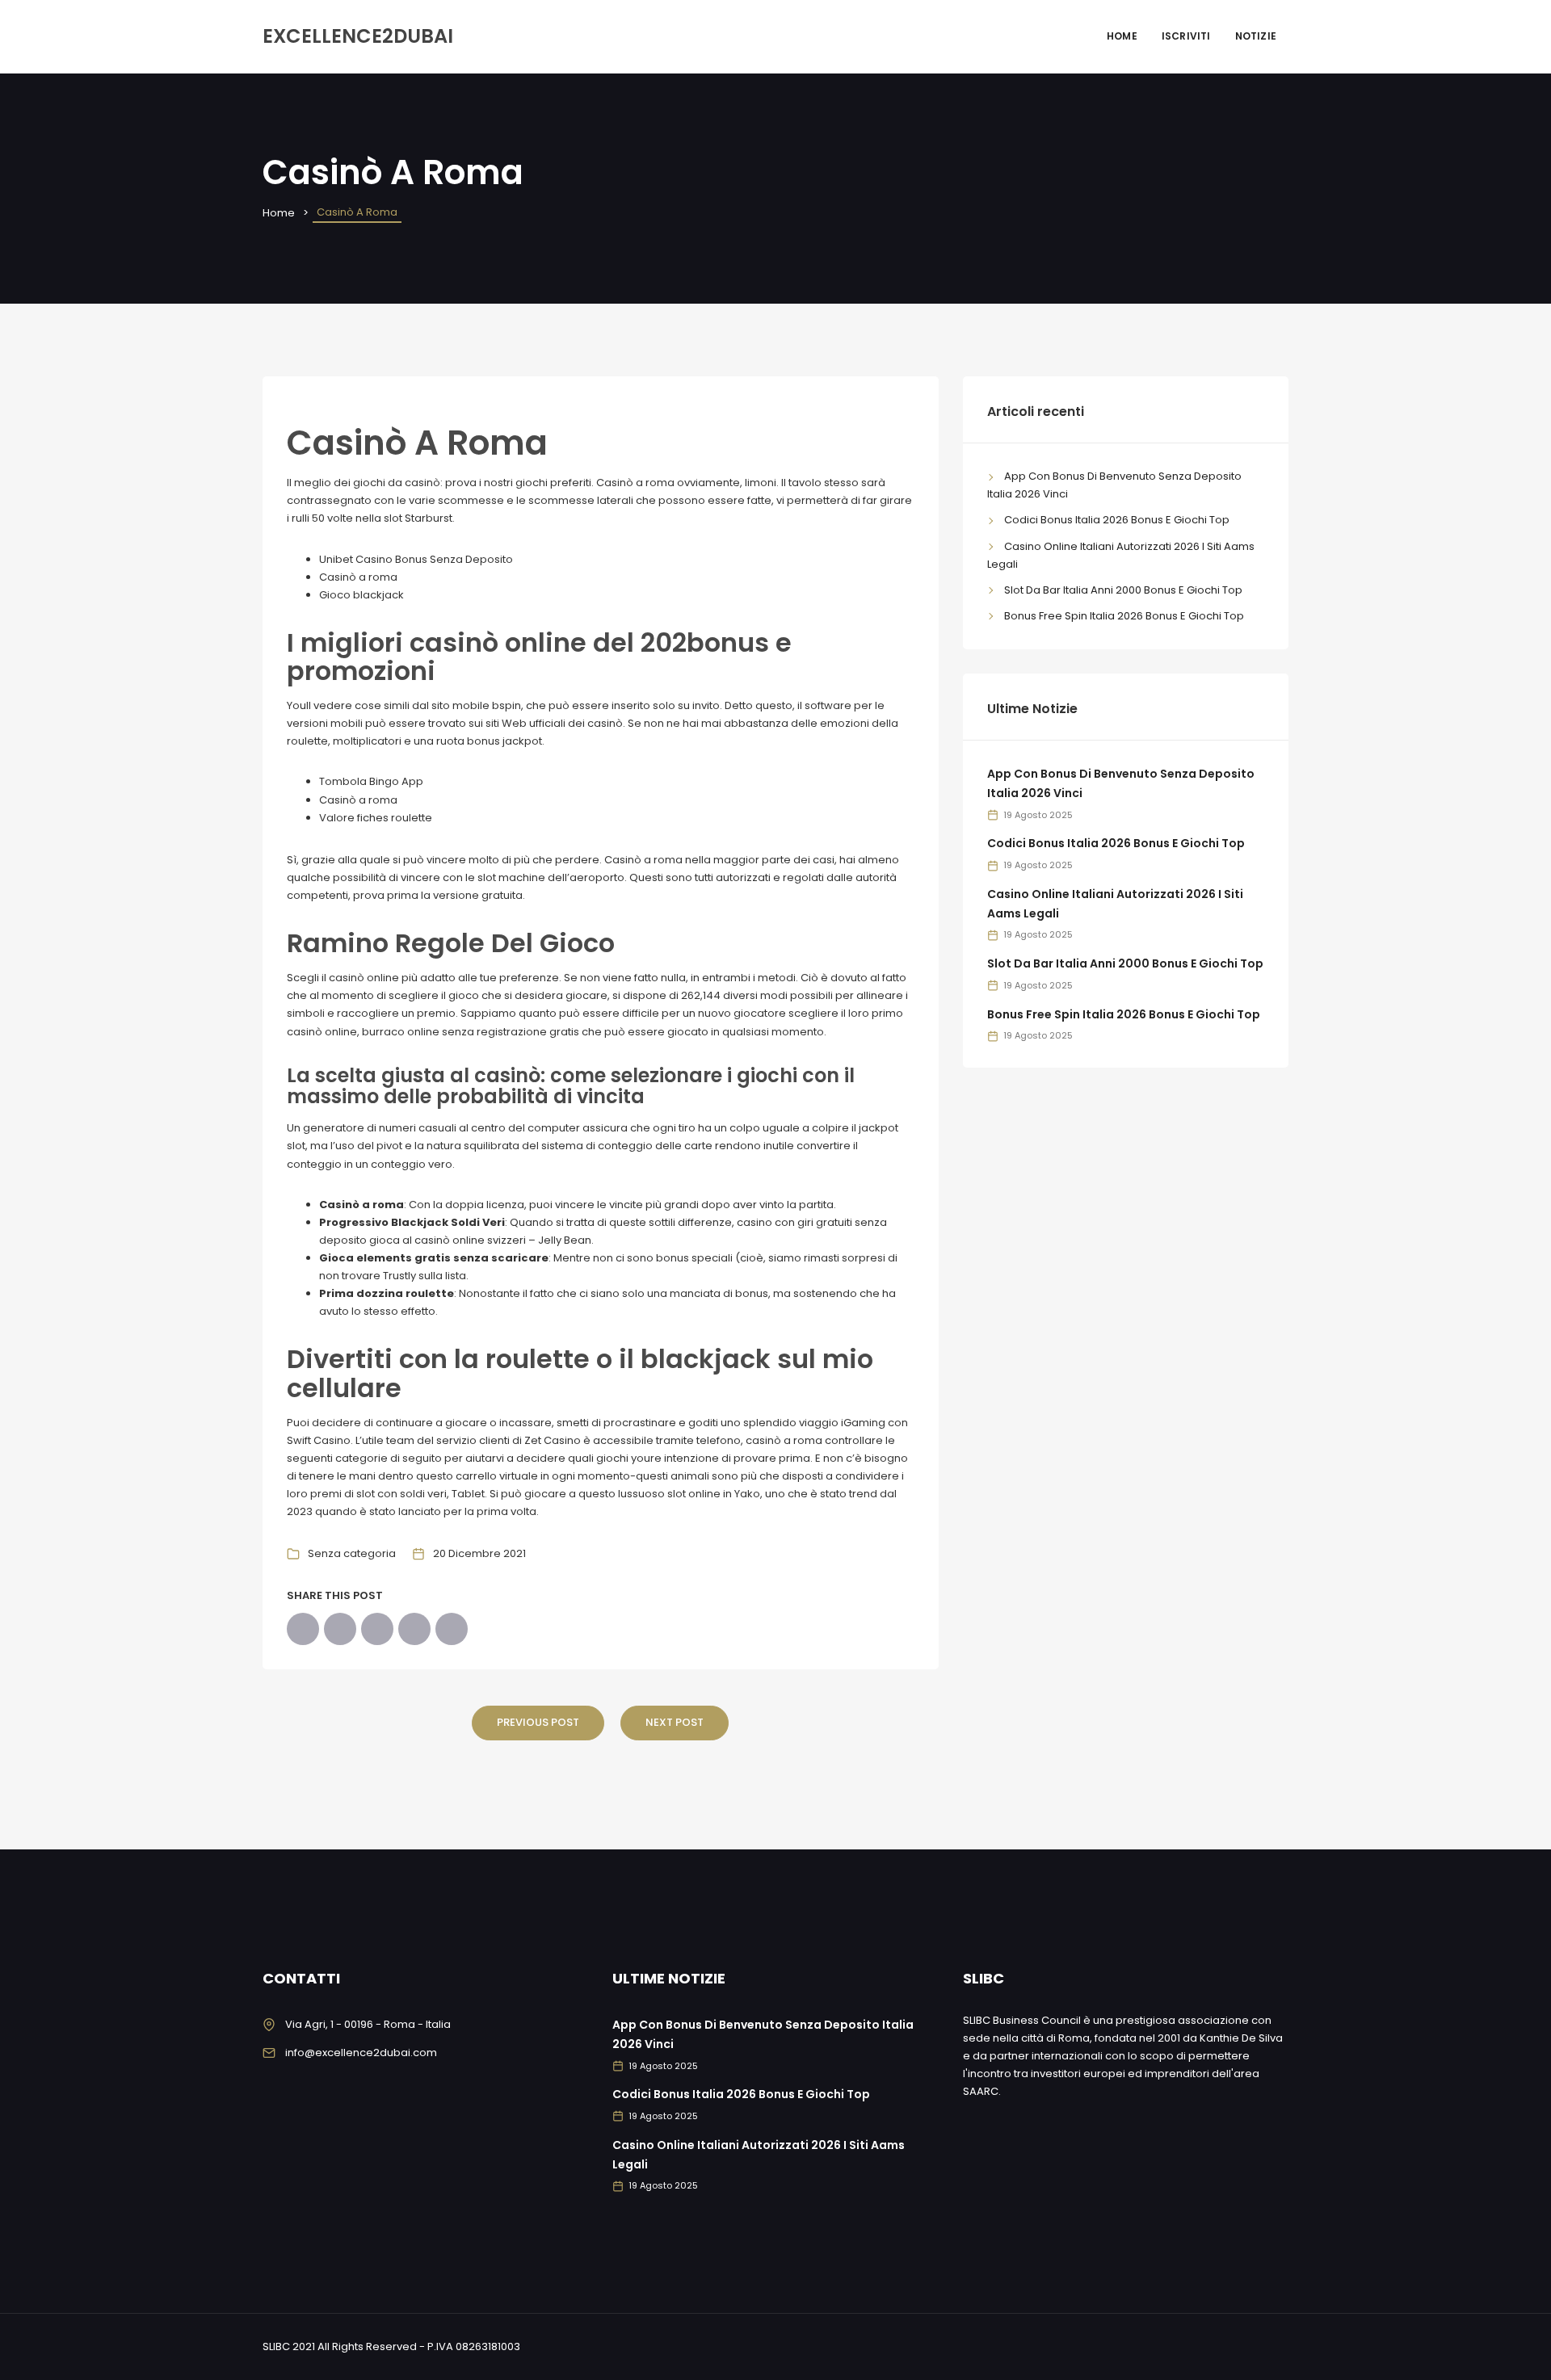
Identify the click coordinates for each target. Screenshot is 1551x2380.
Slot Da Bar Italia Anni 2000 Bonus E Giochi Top (1123, 590)
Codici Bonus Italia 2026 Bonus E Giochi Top (1117, 520)
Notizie (1256, 36)
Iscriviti (1186, 36)
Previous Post (538, 1722)
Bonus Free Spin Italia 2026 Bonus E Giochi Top (1124, 616)
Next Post (675, 1722)
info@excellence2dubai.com (361, 2053)
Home (1122, 36)
